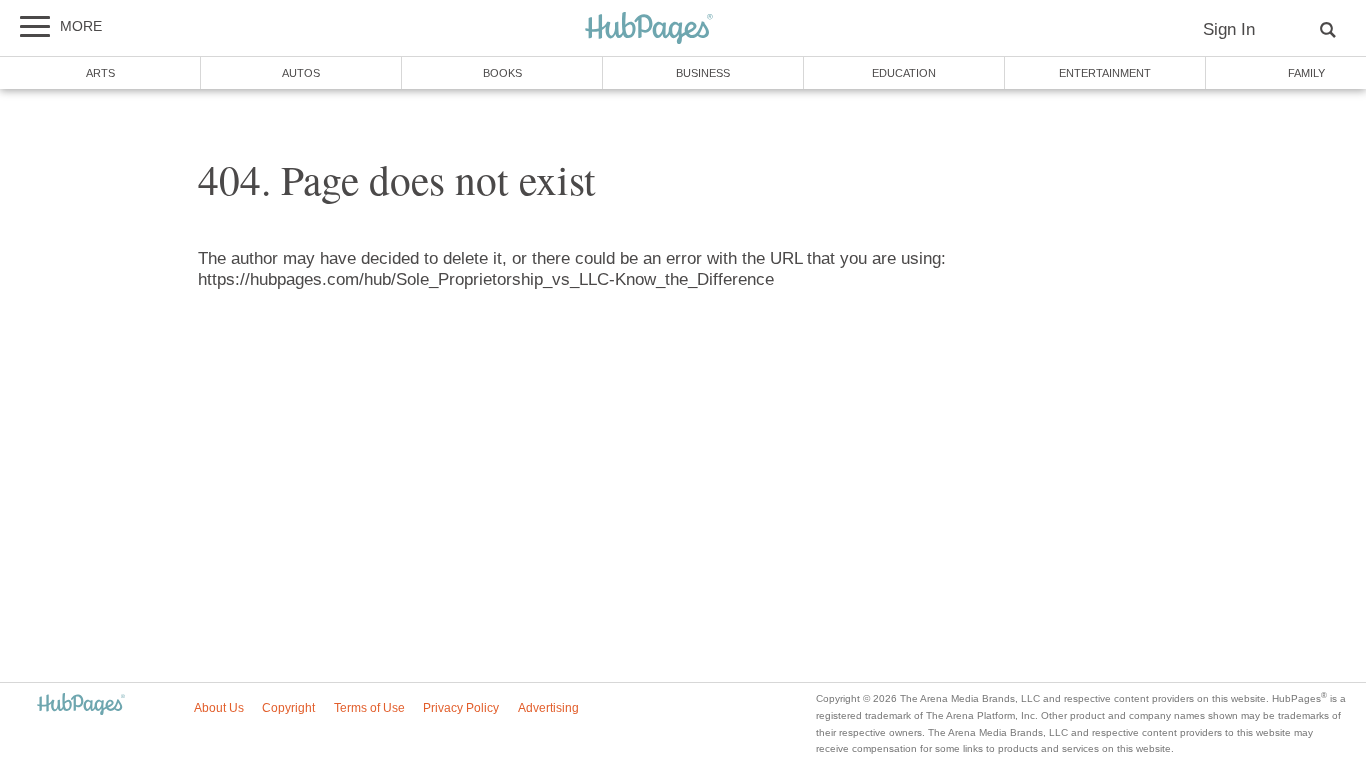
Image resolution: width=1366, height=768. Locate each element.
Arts (100, 73)
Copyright (288, 708)
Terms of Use (369, 708)
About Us (219, 708)
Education (904, 73)
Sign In (1229, 29)
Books (502, 73)
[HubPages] (649, 29)
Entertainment (1105, 73)
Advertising (548, 708)
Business (703, 73)
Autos (301, 73)
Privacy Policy (461, 708)
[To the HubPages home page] (81, 705)
